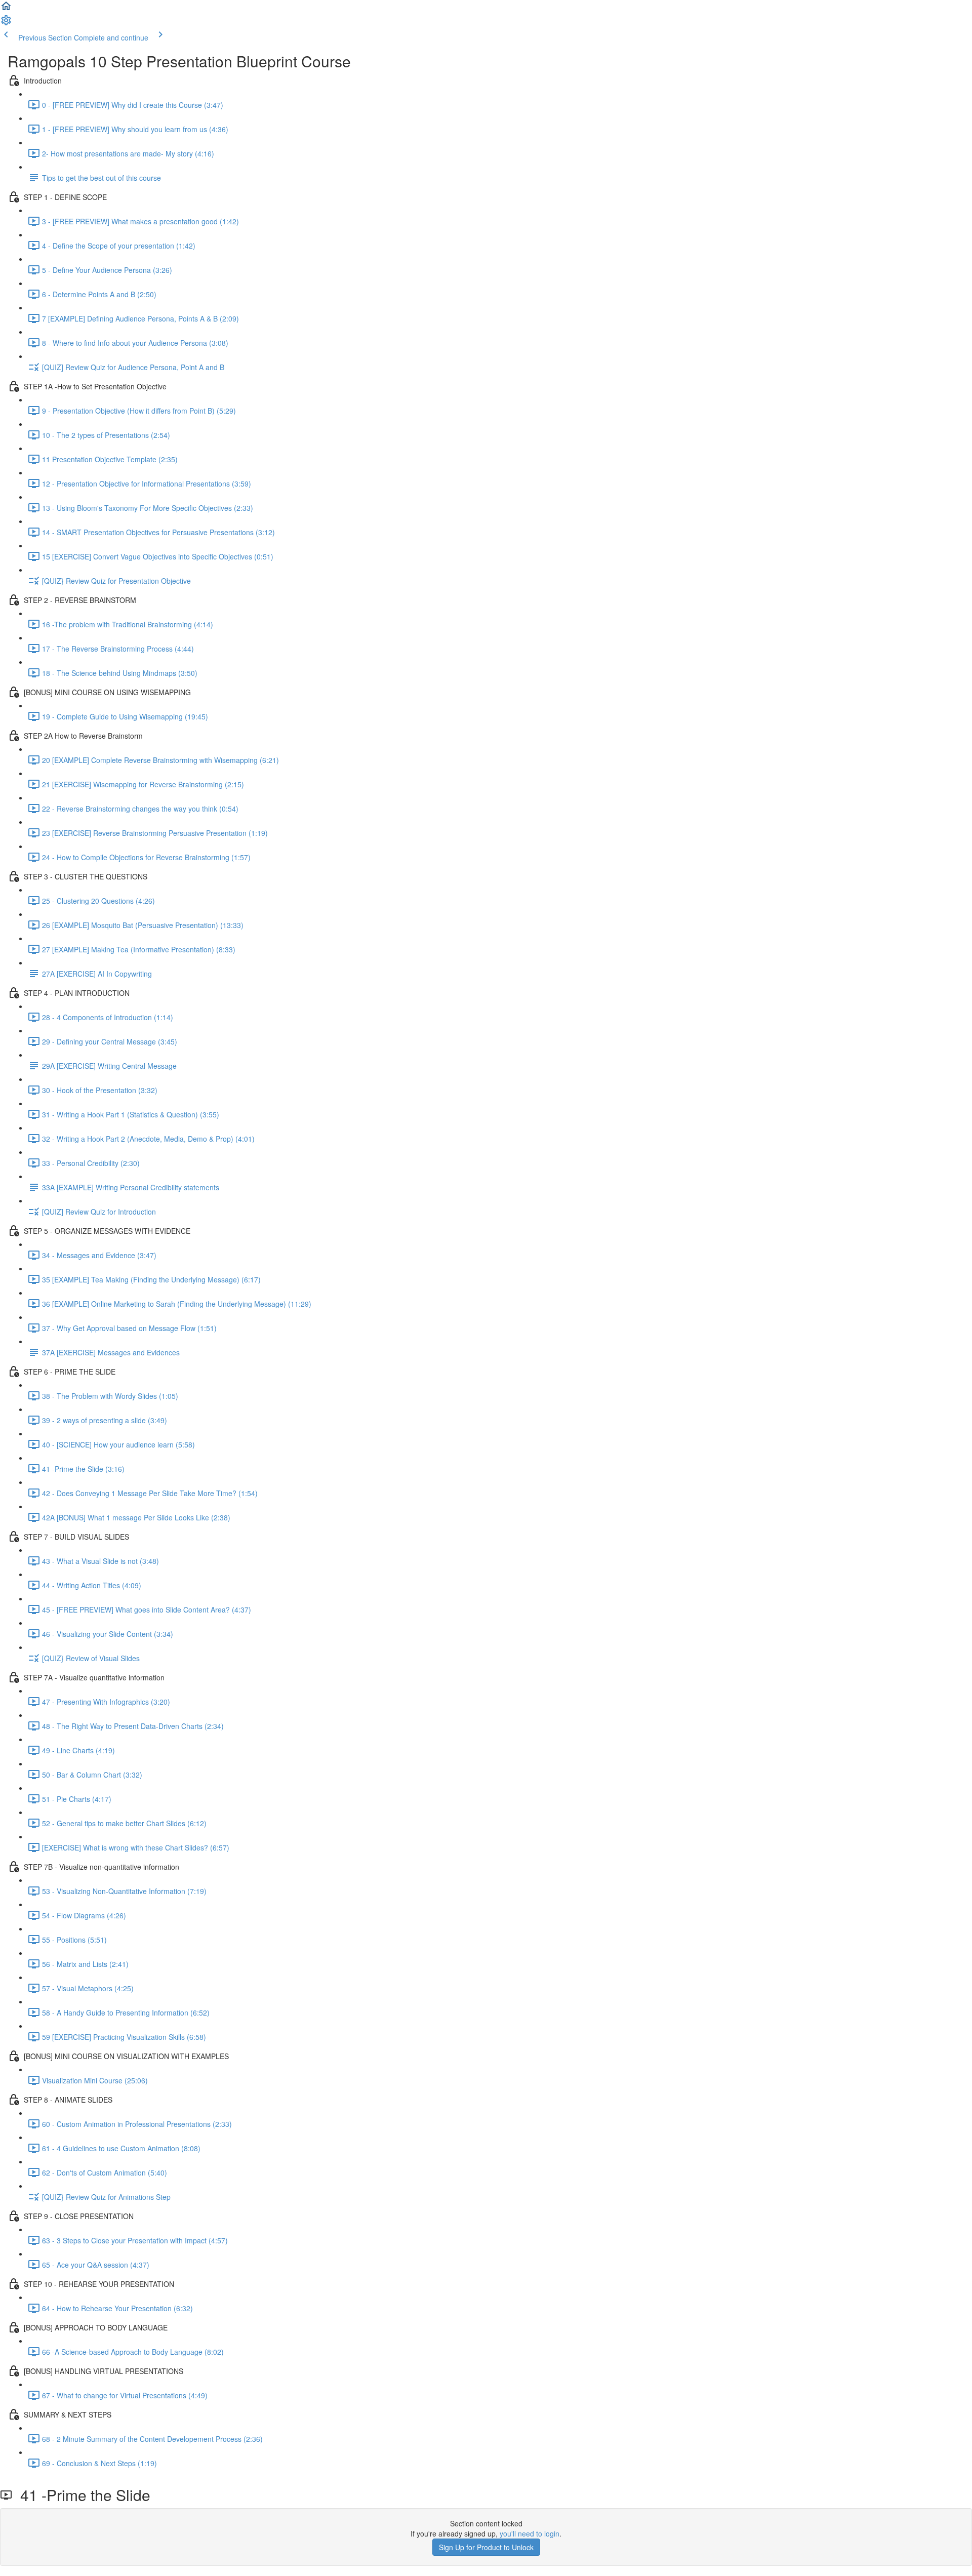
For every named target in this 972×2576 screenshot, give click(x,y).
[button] (6, 9)
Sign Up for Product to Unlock (486, 2547)
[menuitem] (6, 23)
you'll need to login (530, 2533)
